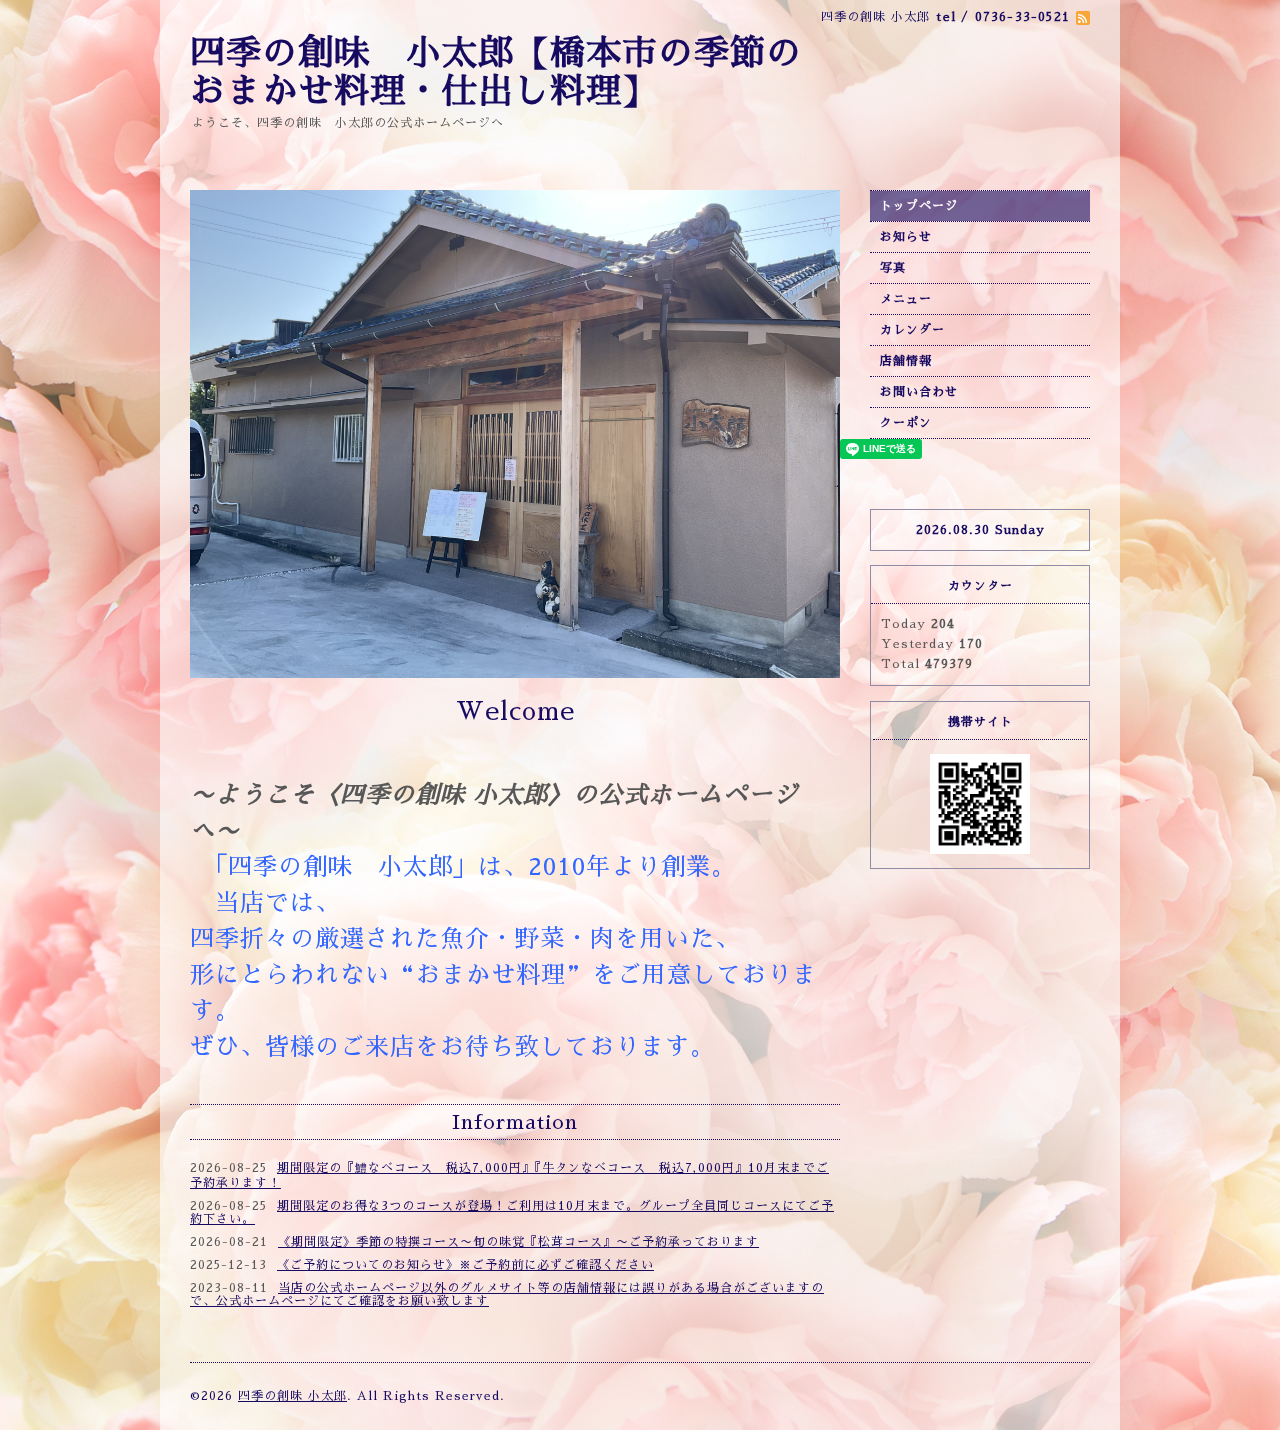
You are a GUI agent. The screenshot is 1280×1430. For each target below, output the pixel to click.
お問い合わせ (919, 392)
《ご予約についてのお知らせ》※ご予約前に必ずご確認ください (465, 1265)
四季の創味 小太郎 (292, 1396)
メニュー (906, 299)
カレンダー (912, 330)
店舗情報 (906, 361)
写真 (893, 268)
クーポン (906, 423)
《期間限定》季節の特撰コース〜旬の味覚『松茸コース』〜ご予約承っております (518, 1242)
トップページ (919, 206)
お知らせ (906, 237)
